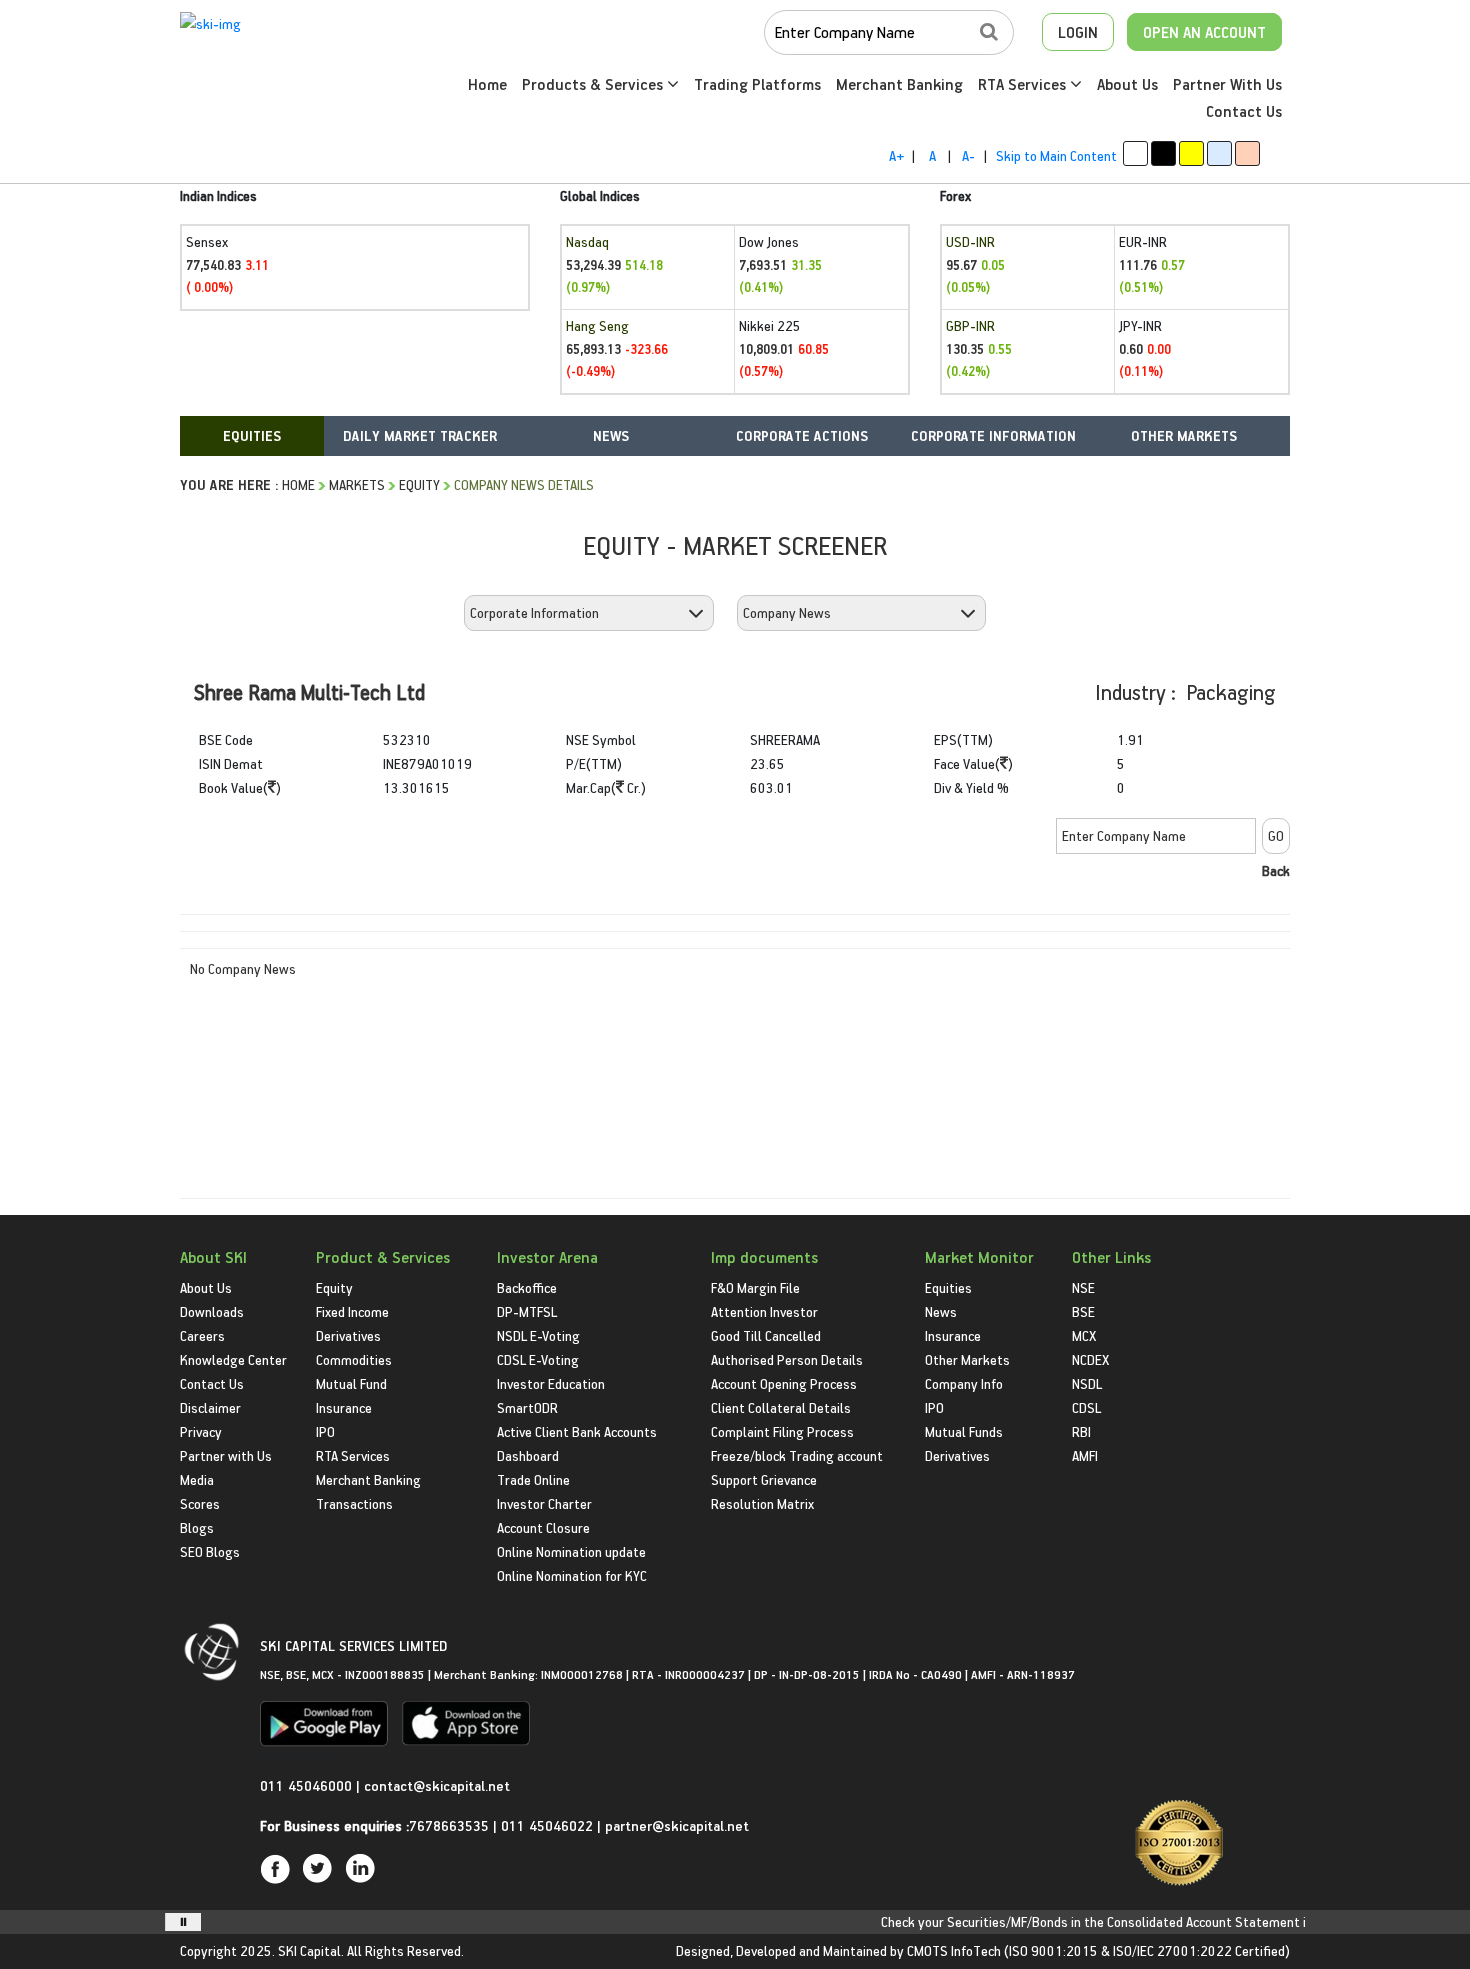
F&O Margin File (755, 1287)
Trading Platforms (757, 84)
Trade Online (533, 1479)
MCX (1084, 1335)
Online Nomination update (571, 1551)
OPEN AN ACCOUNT (1204, 32)
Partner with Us (226, 1455)
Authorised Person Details (787, 1359)
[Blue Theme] (1219, 153)
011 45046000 (308, 1785)
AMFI (1085, 1455)
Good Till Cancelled (766, 1335)
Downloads (212, 1311)
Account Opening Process (784, 1383)
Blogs (197, 1527)
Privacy (201, 1431)
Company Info (964, 1383)
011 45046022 (549, 1825)
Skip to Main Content (1056, 155)
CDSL (1086, 1407)
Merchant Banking (899, 84)
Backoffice (527, 1287)
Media (197, 1479)
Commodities (354, 1359)
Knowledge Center (233, 1359)
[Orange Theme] (1247, 153)
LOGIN (1078, 32)
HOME (298, 484)
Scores (200, 1503)
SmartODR (527, 1407)
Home (487, 84)
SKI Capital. (311, 1950)
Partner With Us (1227, 84)
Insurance (344, 1407)
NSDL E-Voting (538, 1335)
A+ (896, 155)
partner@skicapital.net (677, 1825)
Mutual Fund (351, 1383)
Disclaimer (210, 1407)
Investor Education (551, 1383)
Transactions (354, 1503)
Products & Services (594, 84)
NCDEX (1090, 1359)
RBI (1081, 1431)
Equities (948, 1287)
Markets (357, 484)
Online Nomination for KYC (572, 1575)
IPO (325, 1431)
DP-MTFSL (527, 1311)
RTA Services (1024, 84)
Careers (202, 1335)
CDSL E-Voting (538, 1359)
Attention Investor (764, 1311)
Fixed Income (352, 1311)
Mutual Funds (964, 1431)
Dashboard (528, 1455)
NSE (1083, 1287)
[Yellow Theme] (1191, 153)
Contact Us (1244, 111)
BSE (1083, 1311)
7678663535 (449, 1825)
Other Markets (967, 1359)
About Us (1127, 84)
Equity (419, 484)
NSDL (1087, 1383)
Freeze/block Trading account (797, 1455)
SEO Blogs (210, 1551)
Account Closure (543, 1527)
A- (968, 155)
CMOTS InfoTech (954, 1950)
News (941, 1311)
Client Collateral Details (781, 1407)
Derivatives (348, 1335)
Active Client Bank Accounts (577, 1431)
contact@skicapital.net (437, 1785)
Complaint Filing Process (782, 1431)
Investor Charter (544, 1503)
